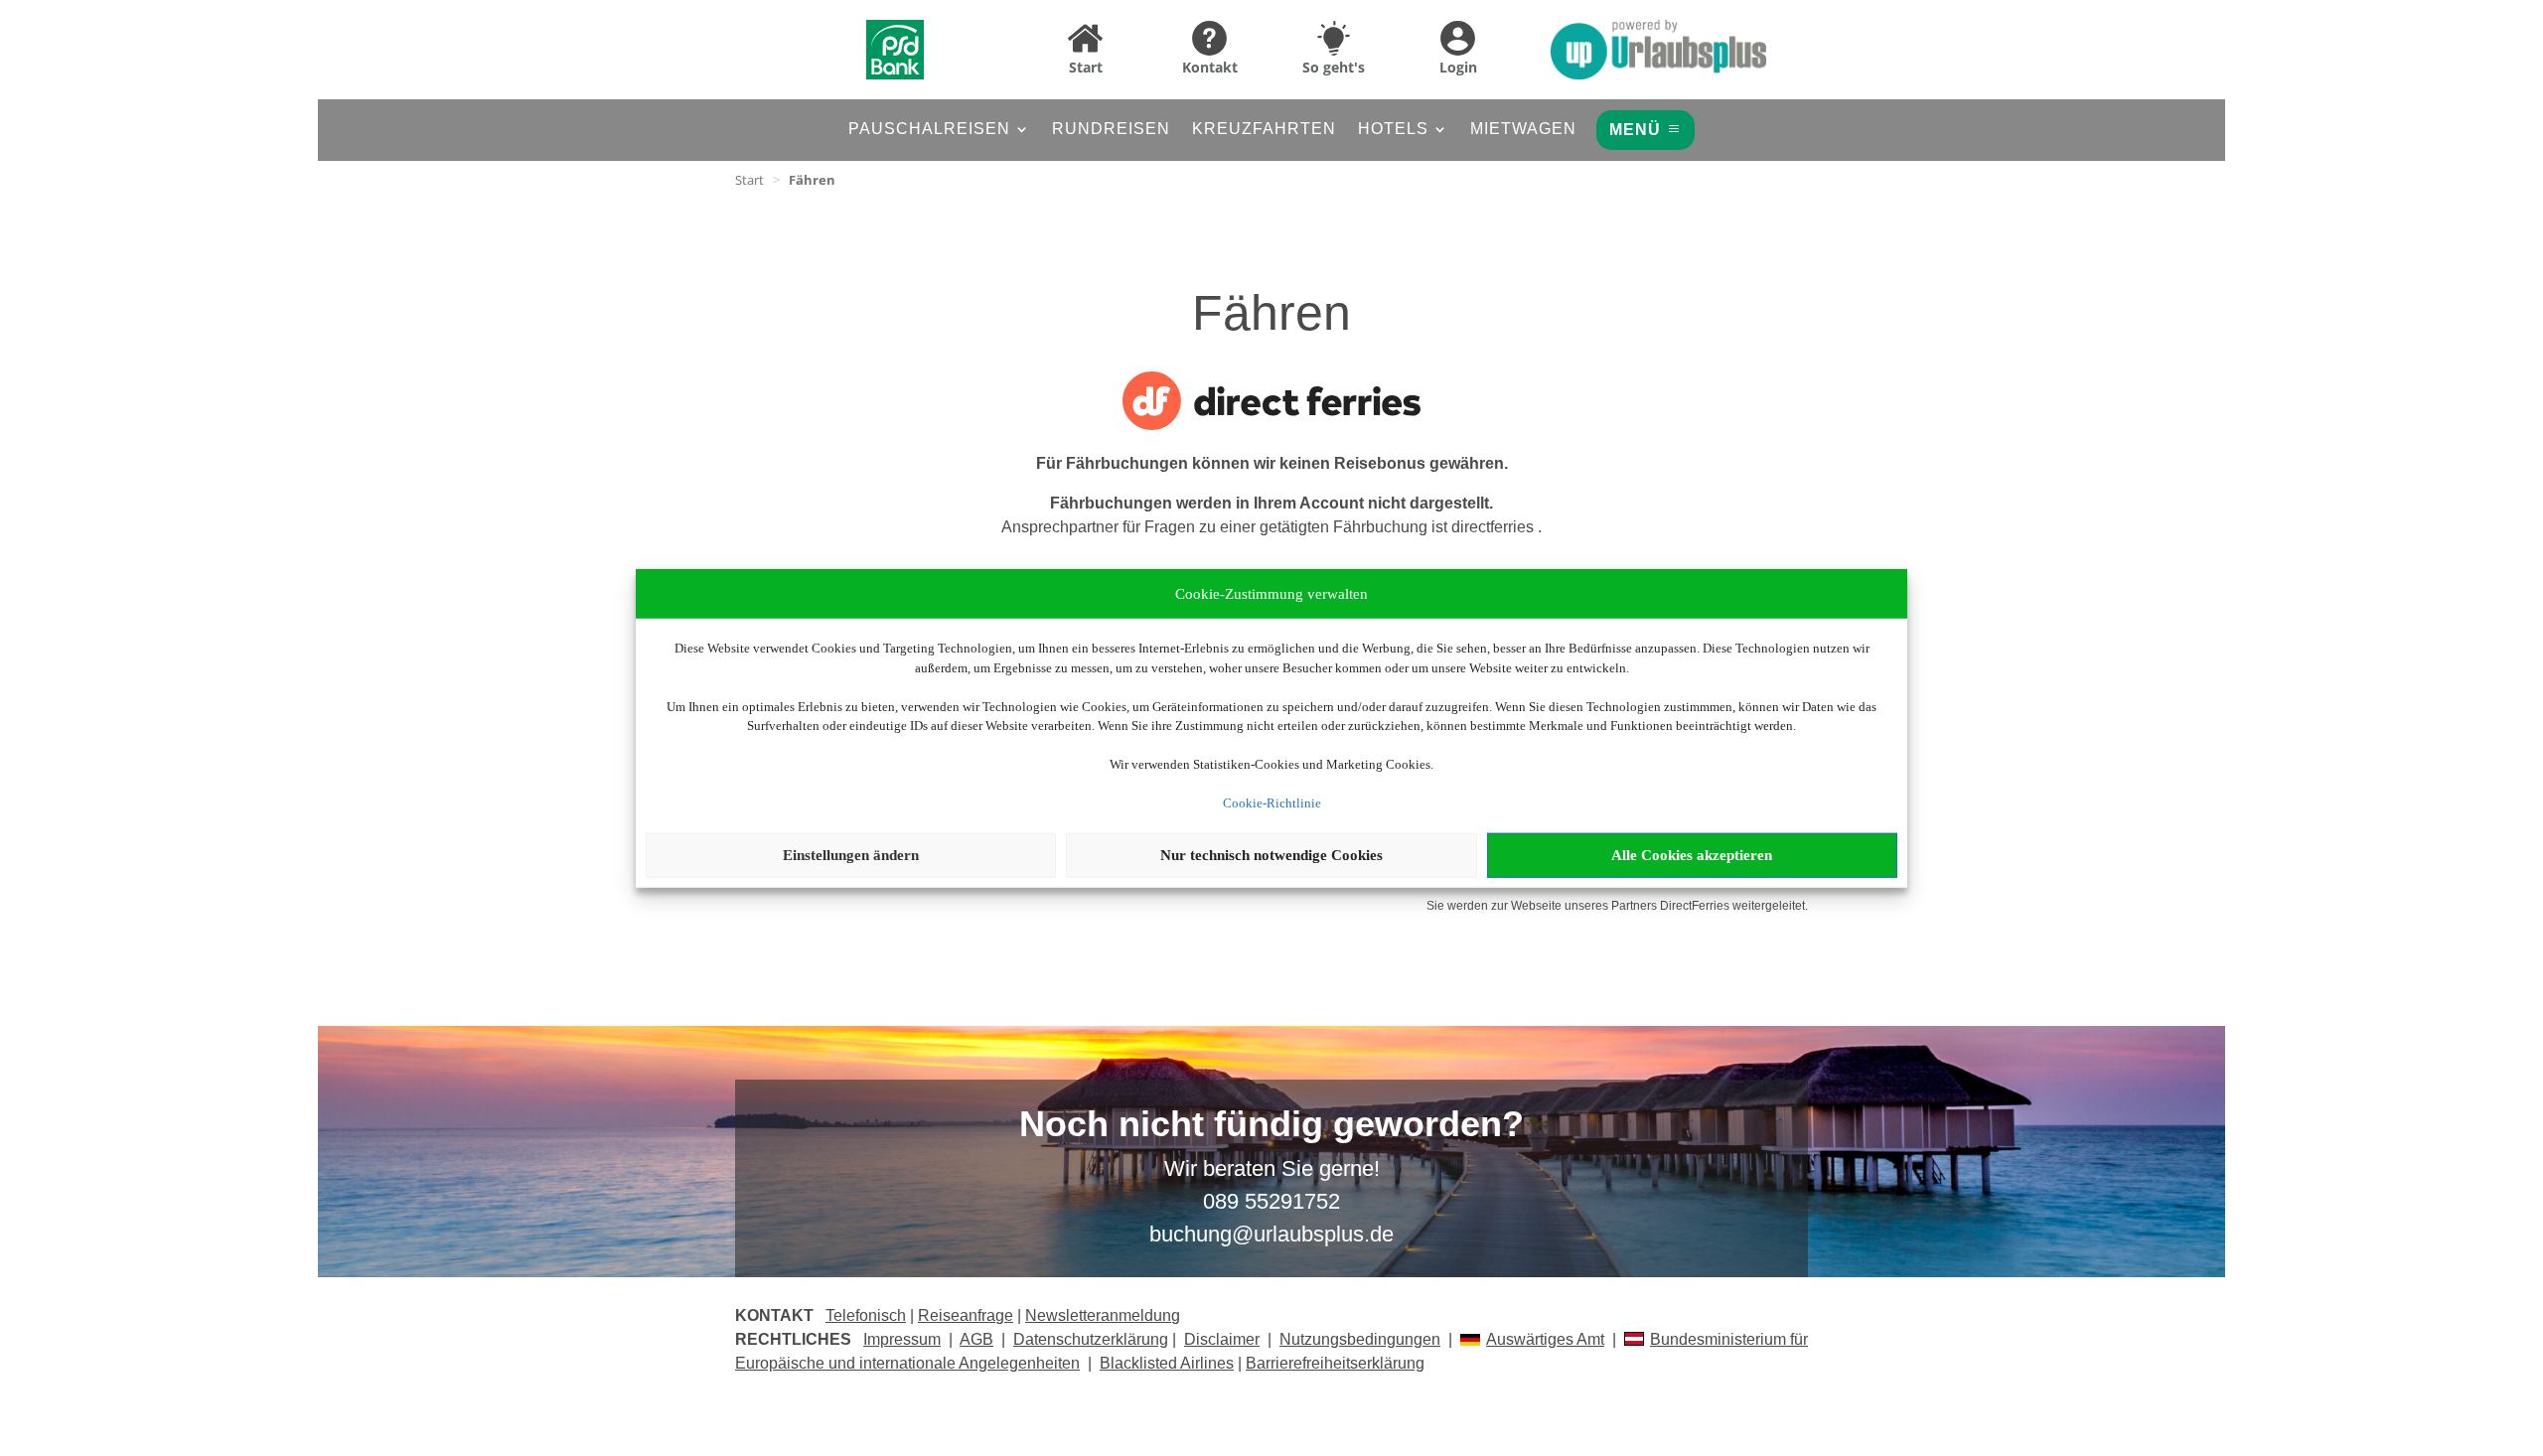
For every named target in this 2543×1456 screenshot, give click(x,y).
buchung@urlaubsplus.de (1271, 1234)
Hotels (1393, 130)
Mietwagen (1523, 130)
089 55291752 (1271, 1201)
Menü (1635, 130)
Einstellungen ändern (851, 855)
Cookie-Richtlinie (1272, 803)
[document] (1271, 472)
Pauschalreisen (929, 130)
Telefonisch (866, 1315)
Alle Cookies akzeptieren (1692, 855)
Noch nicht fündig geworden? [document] (1271, 1125)
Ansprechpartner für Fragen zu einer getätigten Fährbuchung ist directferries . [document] (1271, 515)
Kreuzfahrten (1264, 130)
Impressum (902, 1339)
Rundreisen (1111, 130)
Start (749, 180)
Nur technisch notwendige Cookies (1271, 855)
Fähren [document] (812, 180)
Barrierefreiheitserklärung (1335, 1363)
